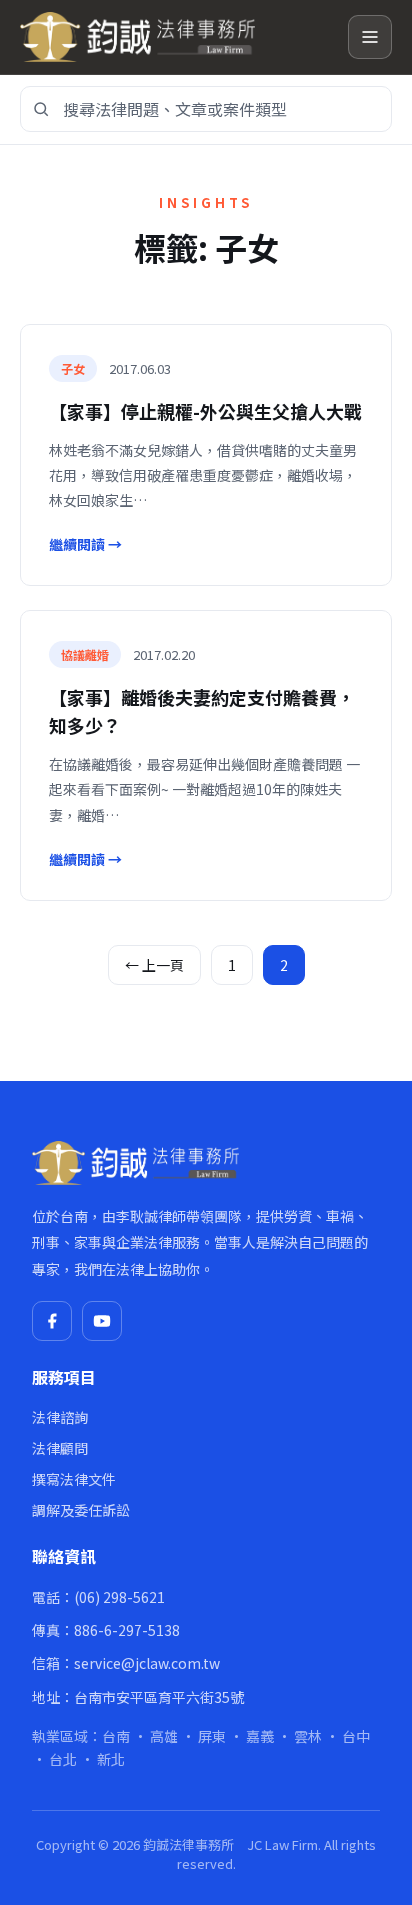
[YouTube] (102, 1321)
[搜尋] (41, 109)
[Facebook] (52, 1321)
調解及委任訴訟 (81, 1510)
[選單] (370, 37)
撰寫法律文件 (74, 1479)
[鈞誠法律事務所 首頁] (176, 37)
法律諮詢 (60, 1417)
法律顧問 (60, 1448)
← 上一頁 (154, 965)
